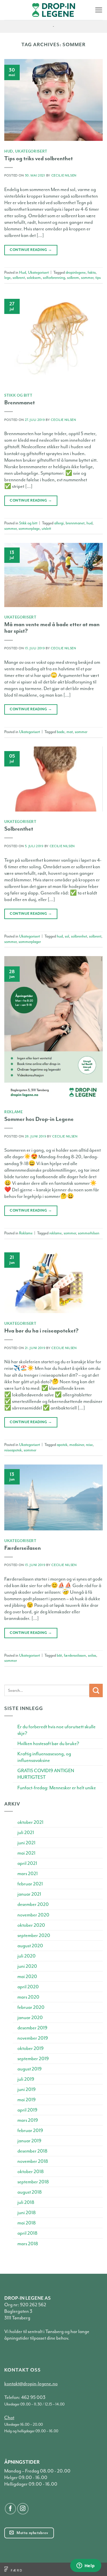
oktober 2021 (30, 1822)
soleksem (34, 278)
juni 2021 (26, 1843)
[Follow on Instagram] (23, 2509)
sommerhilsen (89, 1233)
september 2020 (34, 1935)
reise (89, 1445)
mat (70, 732)
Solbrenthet (19, 829)
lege (7, 278)
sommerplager (30, 942)
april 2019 (27, 2110)
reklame (55, 1233)
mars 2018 (28, 2244)
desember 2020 (33, 1904)
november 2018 (33, 2161)
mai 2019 (27, 2100)
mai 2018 (27, 2223)
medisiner (77, 1445)
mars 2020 (28, 1997)
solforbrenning (54, 278)
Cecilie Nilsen (64, 176)
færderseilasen (75, 1655)
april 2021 (27, 1863)
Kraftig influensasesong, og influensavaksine (44, 1757)
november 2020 (33, 1915)
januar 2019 (29, 2141)
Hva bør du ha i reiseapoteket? (41, 1331)
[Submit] (96, 1690)
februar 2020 (31, 2007)
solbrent (19, 278)
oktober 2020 (31, 1925)
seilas (92, 1655)
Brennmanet (20, 402)
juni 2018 (27, 2213)
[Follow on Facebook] (11, 2509)
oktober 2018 (31, 2172)
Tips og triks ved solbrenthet (39, 158)
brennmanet (75, 523)
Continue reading (31, 250)
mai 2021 (26, 1853)
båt (59, 1655)
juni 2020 (27, 1966)
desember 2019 (32, 2028)
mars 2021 (28, 1874)
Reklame (14, 1112)
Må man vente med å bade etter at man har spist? (52, 628)
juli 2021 (26, 1832)
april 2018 (27, 2233)
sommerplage (29, 529)
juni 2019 (27, 2089)
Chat (9, 2418)
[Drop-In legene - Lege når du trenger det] (54, 10)
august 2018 (30, 2192)
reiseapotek (13, 1450)
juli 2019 (26, 2079)
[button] (99, 10)
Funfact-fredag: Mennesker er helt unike (57, 1788)
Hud (9, 151)
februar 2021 (30, 1884)
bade (61, 732)
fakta (92, 272)
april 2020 (28, 1987)
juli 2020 (27, 1956)
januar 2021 (29, 1894)
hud (89, 523)
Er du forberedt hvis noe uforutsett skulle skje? (56, 1730)
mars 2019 (28, 2120)
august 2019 (30, 2069)
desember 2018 (32, 2151)
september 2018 (33, 2182)
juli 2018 (26, 2202)
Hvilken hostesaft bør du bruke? (48, 1744)
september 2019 (33, 2059)
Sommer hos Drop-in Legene (39, 1119)
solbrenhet (79, 936)
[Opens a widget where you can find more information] (86, 2566)
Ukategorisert (31, 151)
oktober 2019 (31, 2048)
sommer (87, 278)
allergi (59, 523)
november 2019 (33, 2038)
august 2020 (30, 1946)
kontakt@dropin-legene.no (31, 2384)
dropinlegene (76, 272)
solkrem (73, 278)
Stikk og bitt (18, 395)
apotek (62, 1445)
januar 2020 (30, 2018)
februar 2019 (30, 2130)
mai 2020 (27, 1976)
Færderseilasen (23, 1548)
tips (98, 278)
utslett (46, 529)
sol (67, 936)
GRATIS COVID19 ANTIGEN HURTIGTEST (46, 1774)
